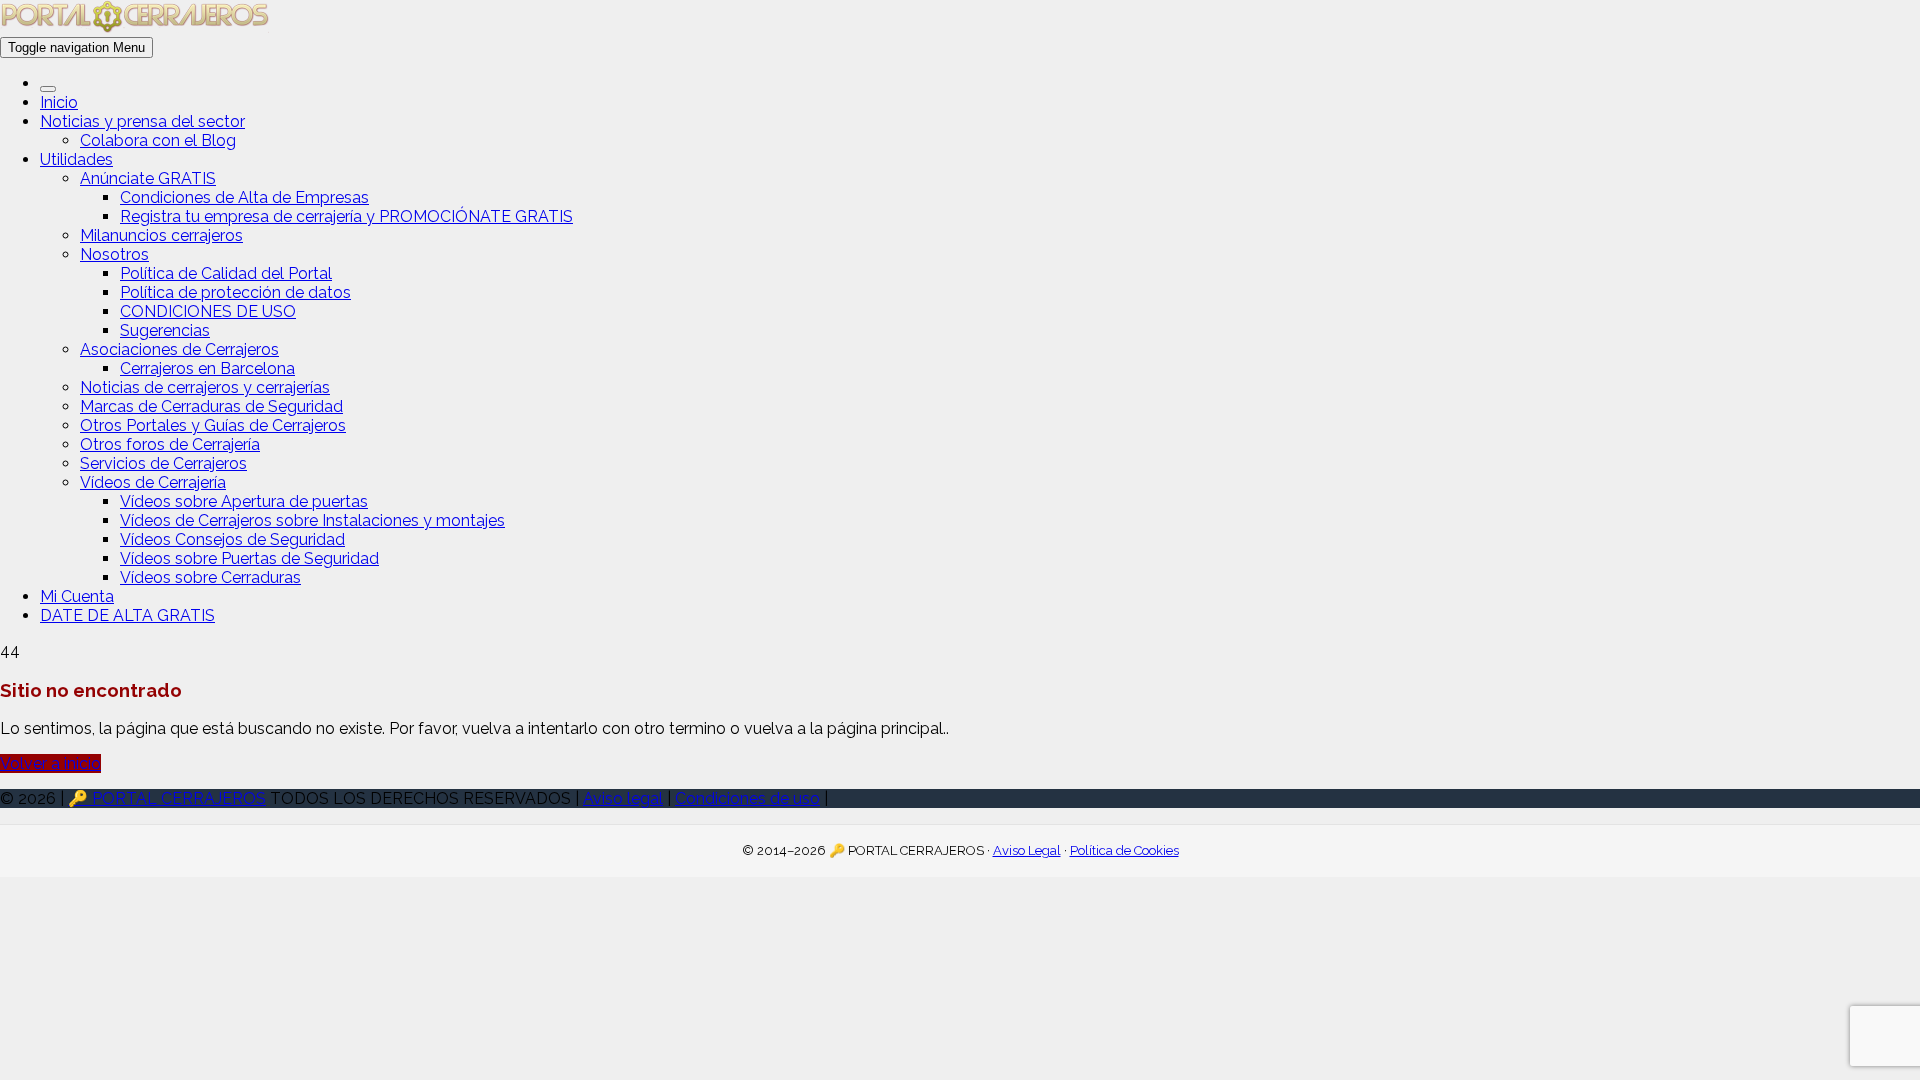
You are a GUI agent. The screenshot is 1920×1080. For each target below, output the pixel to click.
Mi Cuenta (77, 596)
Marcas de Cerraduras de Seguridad (211, 406)
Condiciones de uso (747, 798)
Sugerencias (165, 330)
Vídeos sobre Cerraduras (210, 577)
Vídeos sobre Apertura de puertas (244, 501)
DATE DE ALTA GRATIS (127, 615)
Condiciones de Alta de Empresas (244, 197)
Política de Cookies (1124, 850)
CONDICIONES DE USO (208, 311)
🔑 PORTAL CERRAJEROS (167, 798)
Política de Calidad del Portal (226, 273)
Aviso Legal (1027, 850)
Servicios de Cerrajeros (163, 463)
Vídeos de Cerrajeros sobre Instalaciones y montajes (312, 520)
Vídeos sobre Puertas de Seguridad (249, 558)
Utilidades (76, 159)
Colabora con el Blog (158, 140)
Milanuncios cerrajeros (161, 235)
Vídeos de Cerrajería (153, 482)
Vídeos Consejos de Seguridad (232, 539)
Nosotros (114, 254)
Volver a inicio (50, 763)
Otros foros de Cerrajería (170, 444)
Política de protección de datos (235, 292)
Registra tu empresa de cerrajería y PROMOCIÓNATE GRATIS (346, 216)
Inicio (59, 102)
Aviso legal (623, 798)
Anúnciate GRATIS (148, 178)
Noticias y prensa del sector (142, 121)
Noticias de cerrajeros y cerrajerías (205, 387)
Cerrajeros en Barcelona (207, 368)
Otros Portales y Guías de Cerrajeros (213, 425)
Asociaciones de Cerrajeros (179, 349)
